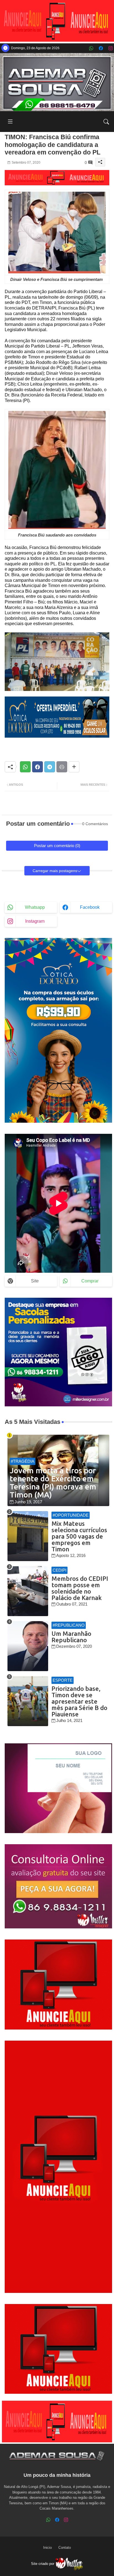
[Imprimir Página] (62, 767)
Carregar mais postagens (55, 871)
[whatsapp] (91, 48)
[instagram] (111, 48)
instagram (35, 921)
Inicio (47, 2548)
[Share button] (74, 767)
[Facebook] (37, 767)
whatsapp (35, 907)
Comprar (90, 1281)
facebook (90, 907)
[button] (106, 122)
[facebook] (101, 48)
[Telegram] (50, 767)
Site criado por (43, 2564)
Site (35, 1281)
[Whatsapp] (25, 767)
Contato (65, 2548)
